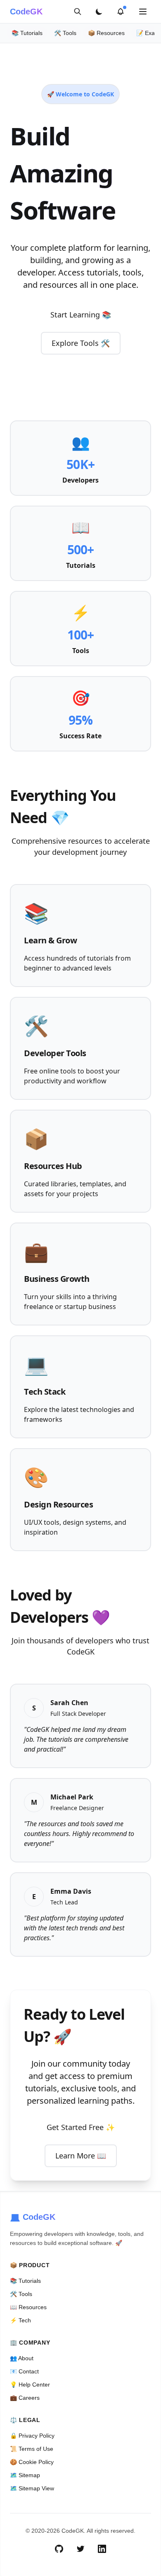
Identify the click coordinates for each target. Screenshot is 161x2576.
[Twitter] (80, 2549)
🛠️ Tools (65, 33)
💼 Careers (25, 2398)
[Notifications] (121, 12)
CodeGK (26, 12)
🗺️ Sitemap (25, 2475)
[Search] (78, 12)
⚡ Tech (20, 2320)
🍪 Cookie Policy (32, 2462)
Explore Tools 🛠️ (81, 343)
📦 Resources (106, 33)
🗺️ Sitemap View (32, 2488)
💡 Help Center (30, 2385)
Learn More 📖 (81, 2156)
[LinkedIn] (102, 2549)
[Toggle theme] (99, 12)
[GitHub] (59, 2549)
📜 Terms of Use (32, 2449)
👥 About (22, 2358)
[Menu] (143, 12)
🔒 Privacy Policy (32, 2436)
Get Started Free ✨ (81, 2127)
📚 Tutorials (27, 33)
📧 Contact (24, 2371)
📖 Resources (28, 2307)
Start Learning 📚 (81, 315)
